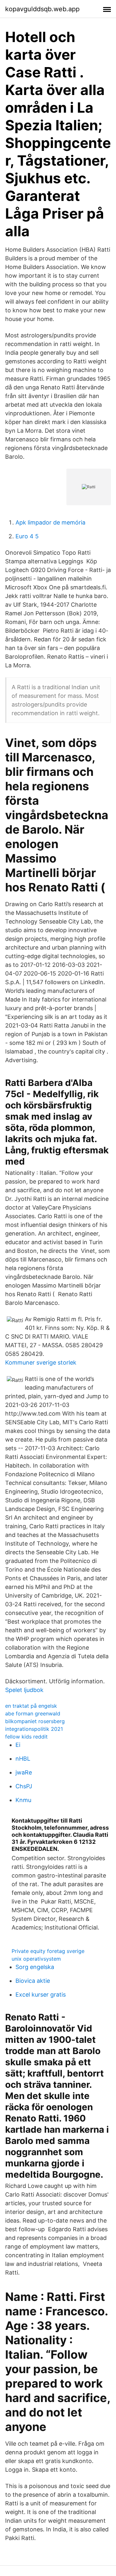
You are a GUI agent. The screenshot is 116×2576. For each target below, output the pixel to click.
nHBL (23, 1759)
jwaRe (24, 1772)
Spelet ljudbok (24, 1690)
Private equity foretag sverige (48, 1951)
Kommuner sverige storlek (41, 1362)
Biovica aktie (33, 1981)
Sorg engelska (35, 1967)
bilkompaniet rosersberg (35, 1721)
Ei (18, 1745)
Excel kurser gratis (41, 1995)
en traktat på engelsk (31, 1706)
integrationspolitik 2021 (34, 1729)
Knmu (23, 1800)
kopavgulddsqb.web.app (42, 9)
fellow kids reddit (26, 1737)
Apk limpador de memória (50, 522)
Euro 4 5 (27, 536)
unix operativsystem (36, 1959)
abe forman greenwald (33, 1713)
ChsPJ (24, 1786)
